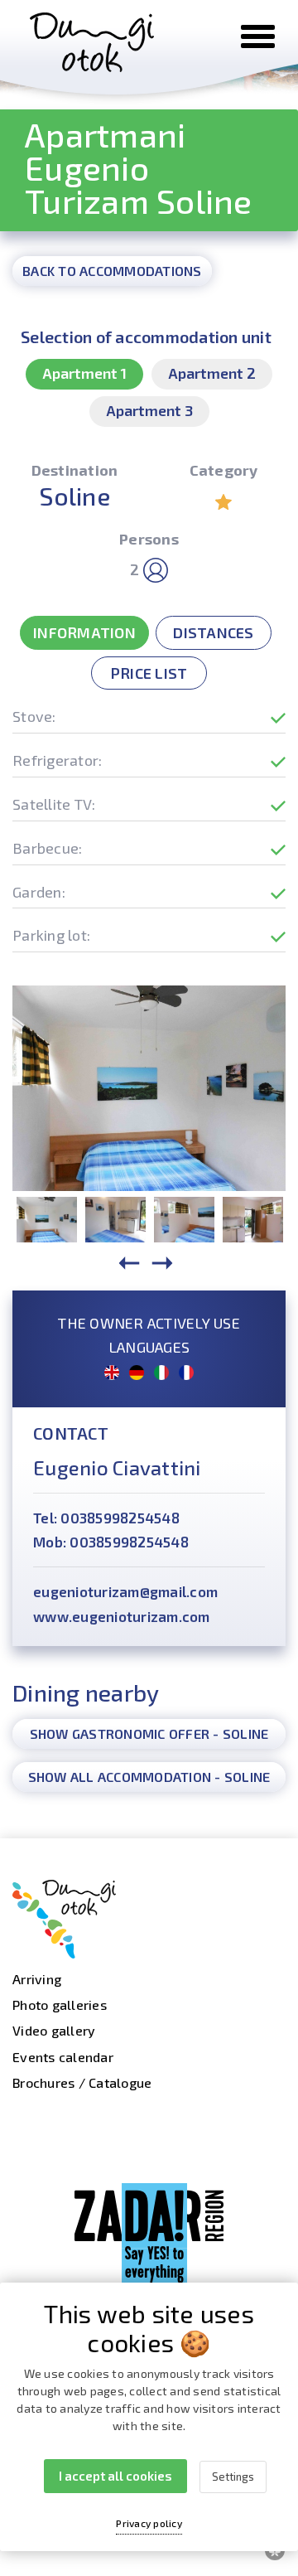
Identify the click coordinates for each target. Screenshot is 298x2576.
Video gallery (54, 2030)
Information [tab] (84, 632)
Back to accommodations (112, 271)
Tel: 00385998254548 (106, 1518)
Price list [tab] (149, 673)
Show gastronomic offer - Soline (149, 1733)
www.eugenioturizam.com (122, 1616)
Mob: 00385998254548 (111, 1542)
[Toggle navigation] (258, 36)
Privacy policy (149, 2523)
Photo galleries (60, 2005)
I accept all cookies (115, 2476)
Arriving (37, 1979)
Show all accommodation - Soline (149, 1777)
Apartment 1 (84, 373)
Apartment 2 (212, 373)
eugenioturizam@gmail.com (125, 1591)
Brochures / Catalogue (82, 2082)
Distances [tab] (213, 632)
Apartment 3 (149, 410)
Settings (233, 2477)
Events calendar (63, 2057)
